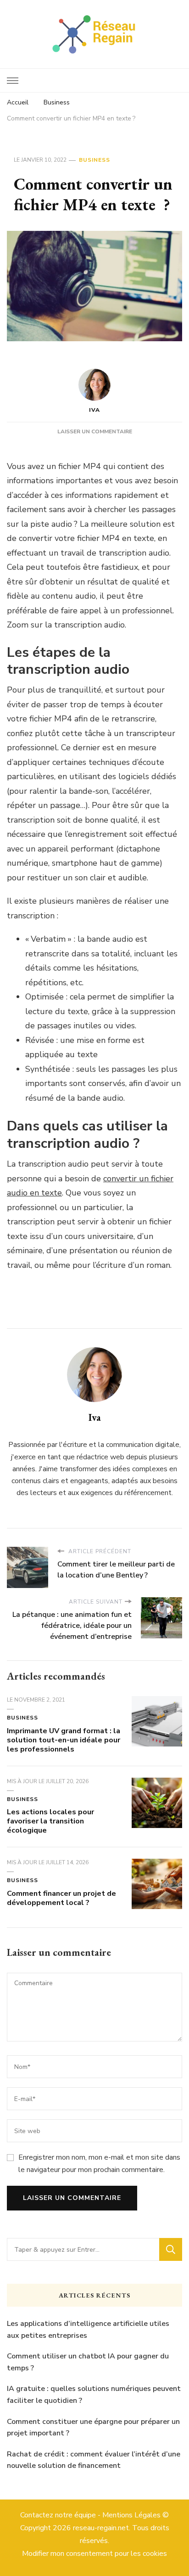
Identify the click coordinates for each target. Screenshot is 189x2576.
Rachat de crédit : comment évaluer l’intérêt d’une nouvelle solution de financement (94, 2460)
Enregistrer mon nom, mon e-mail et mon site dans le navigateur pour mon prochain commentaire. (99, 2163)
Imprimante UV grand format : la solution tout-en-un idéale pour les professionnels (64, 1740)
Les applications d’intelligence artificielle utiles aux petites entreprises (88, 2330)
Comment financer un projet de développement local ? (61, 1898)
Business (94, 160)
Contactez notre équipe (58, 2515)
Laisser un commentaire (95, 431)
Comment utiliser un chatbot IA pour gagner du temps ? (88, 2362)
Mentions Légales (131, 2515)
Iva (94, 410)
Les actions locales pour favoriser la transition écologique (50, 1821)
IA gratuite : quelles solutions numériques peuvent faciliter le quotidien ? (94, 2395)
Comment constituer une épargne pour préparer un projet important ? (93, 2428)
